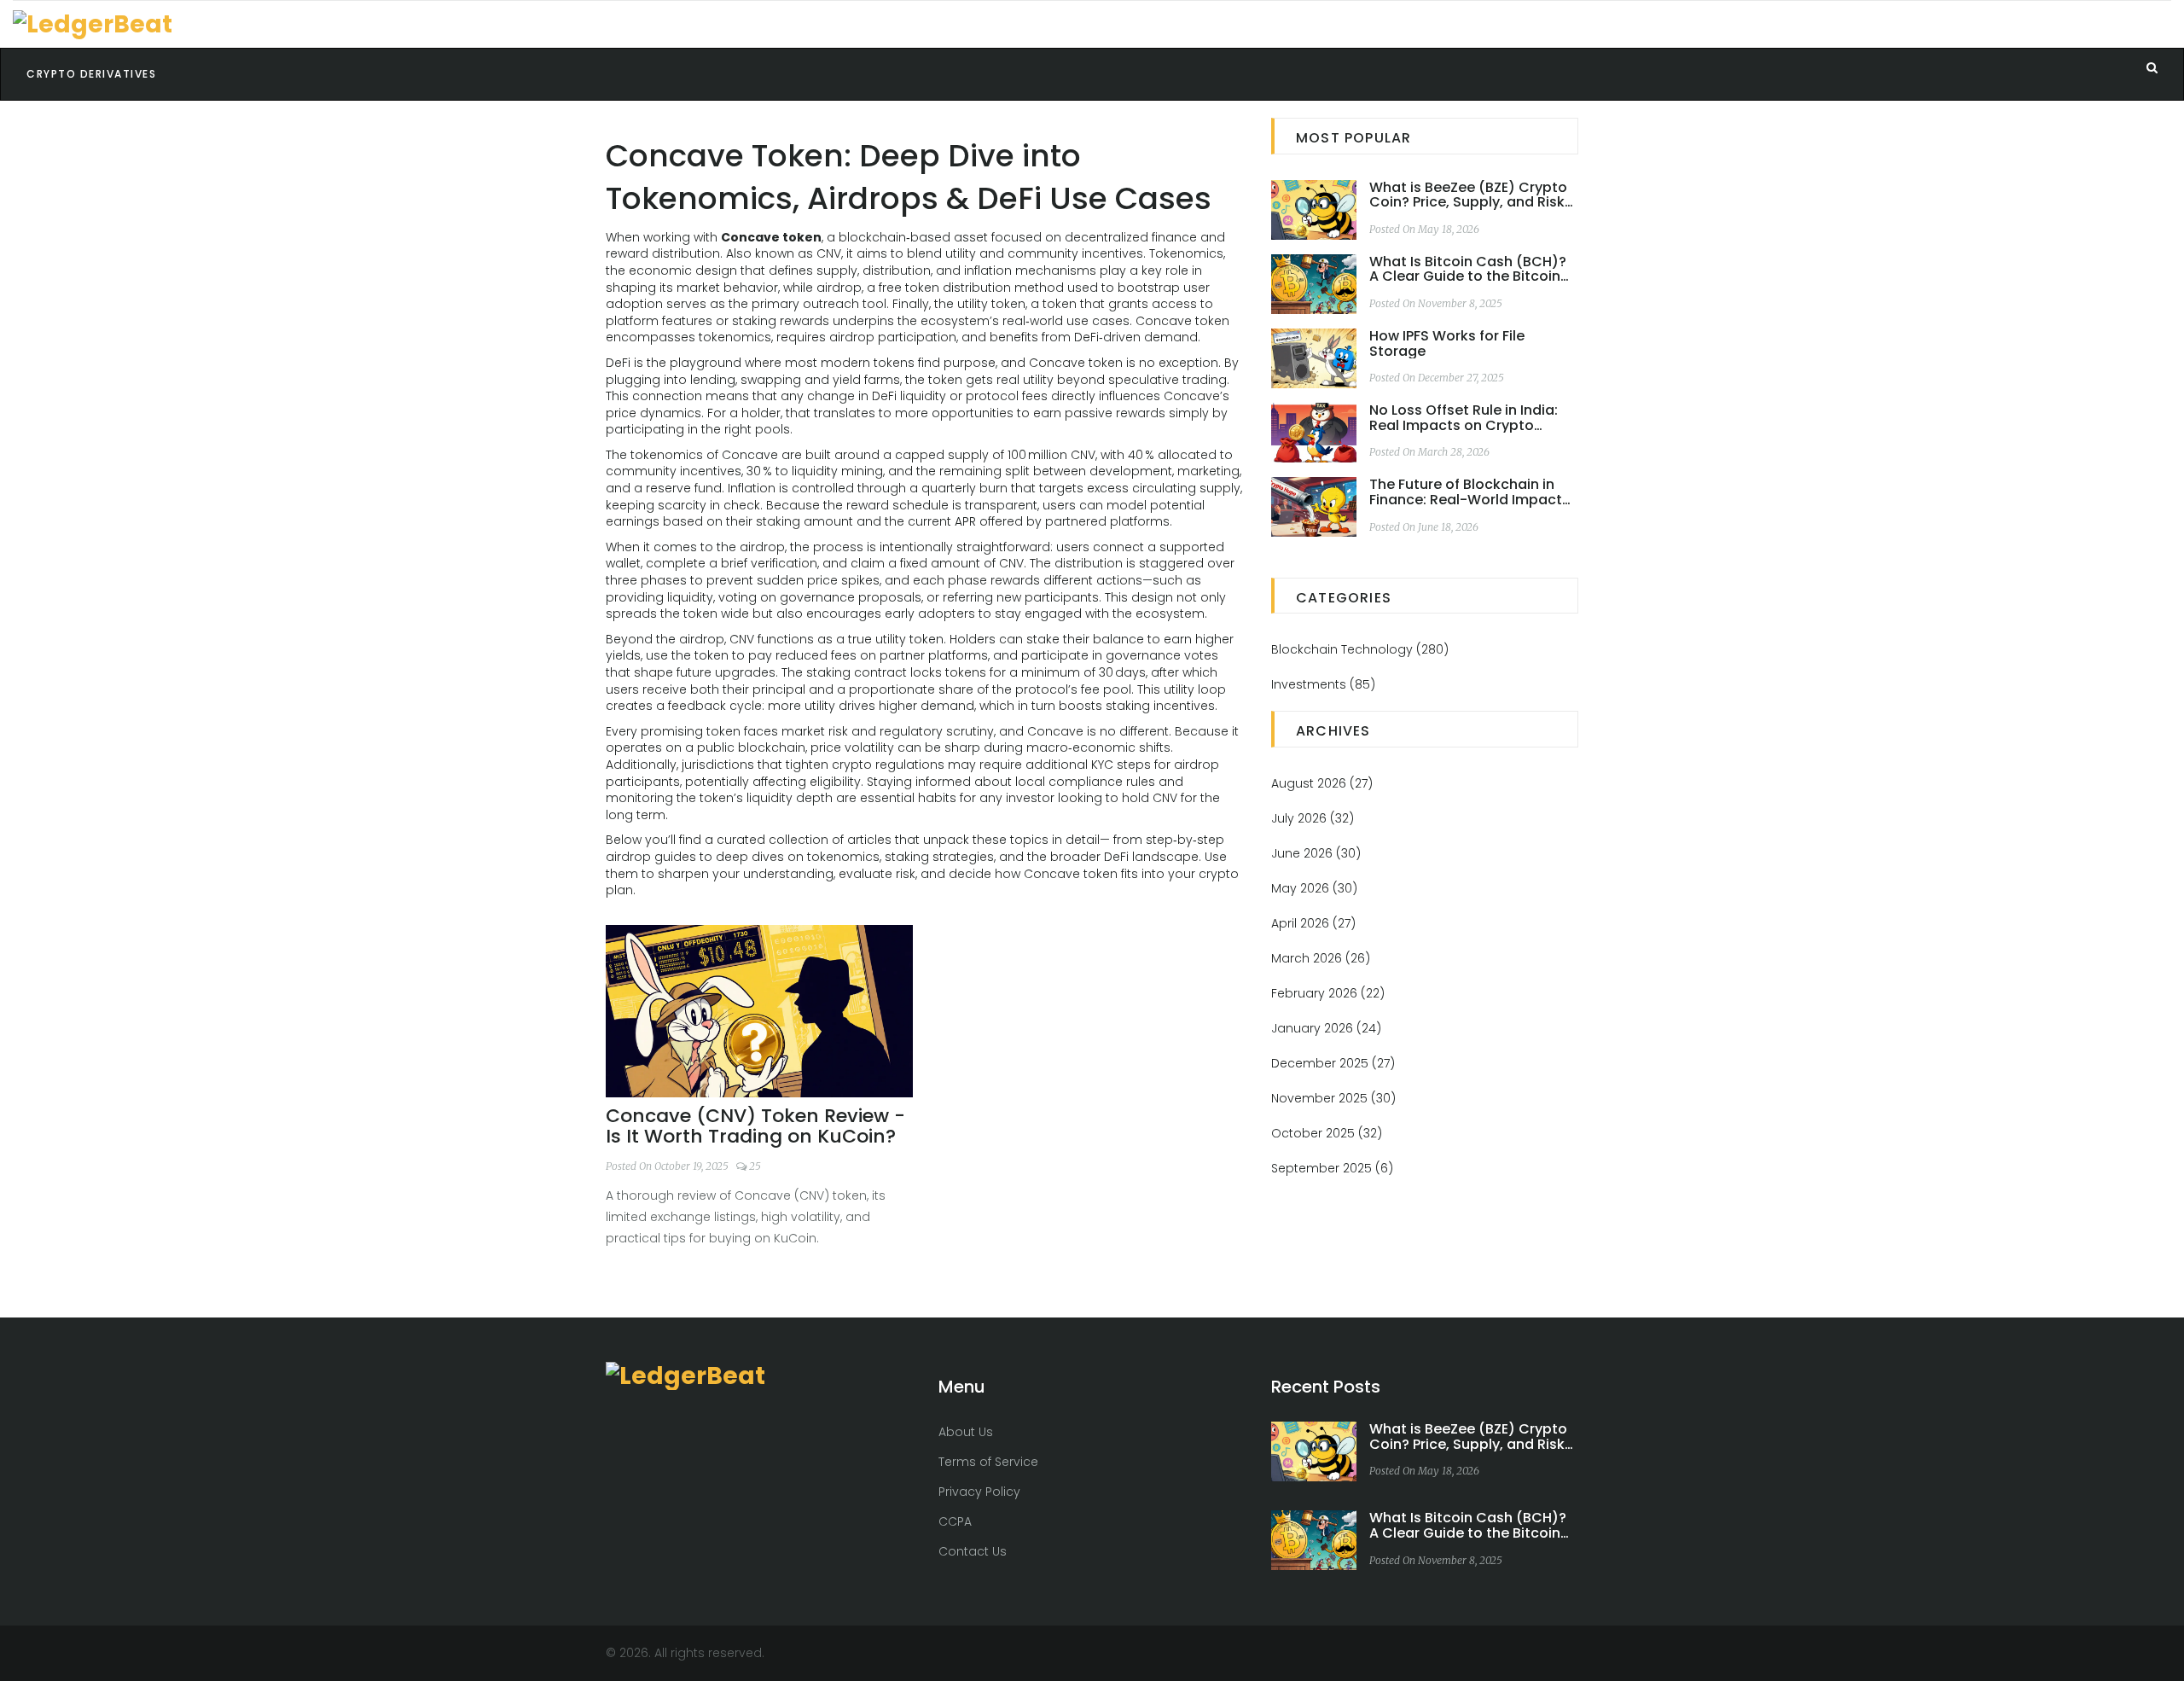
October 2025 (1327, 1133)
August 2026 (1322, 783)
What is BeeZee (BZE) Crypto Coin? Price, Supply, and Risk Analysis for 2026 (1468, 195)
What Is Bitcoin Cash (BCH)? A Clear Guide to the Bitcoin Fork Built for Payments (1468, 269)
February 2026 (1328, 993)
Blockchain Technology (1360, 649)
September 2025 (1332, 1168)
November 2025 (1333, 1098)
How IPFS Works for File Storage (1447, 343)
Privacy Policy (979, 1492)
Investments (1323, 684)
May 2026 (1314, 888)
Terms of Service (988, 1462)
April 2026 (1313, 923)
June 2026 (1316, 853)
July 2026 (1313, 818)
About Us (966, 1432)
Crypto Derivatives (91, 74)
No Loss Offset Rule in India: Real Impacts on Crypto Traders (1464, 418)
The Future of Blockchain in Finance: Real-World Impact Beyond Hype (1466, 492)
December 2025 (1333, 1063)
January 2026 (1326, 1028)
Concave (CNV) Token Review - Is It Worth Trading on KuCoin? (755, 1126)
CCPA (955, 1521)
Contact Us (973, 1551)
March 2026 (1321, 958)
